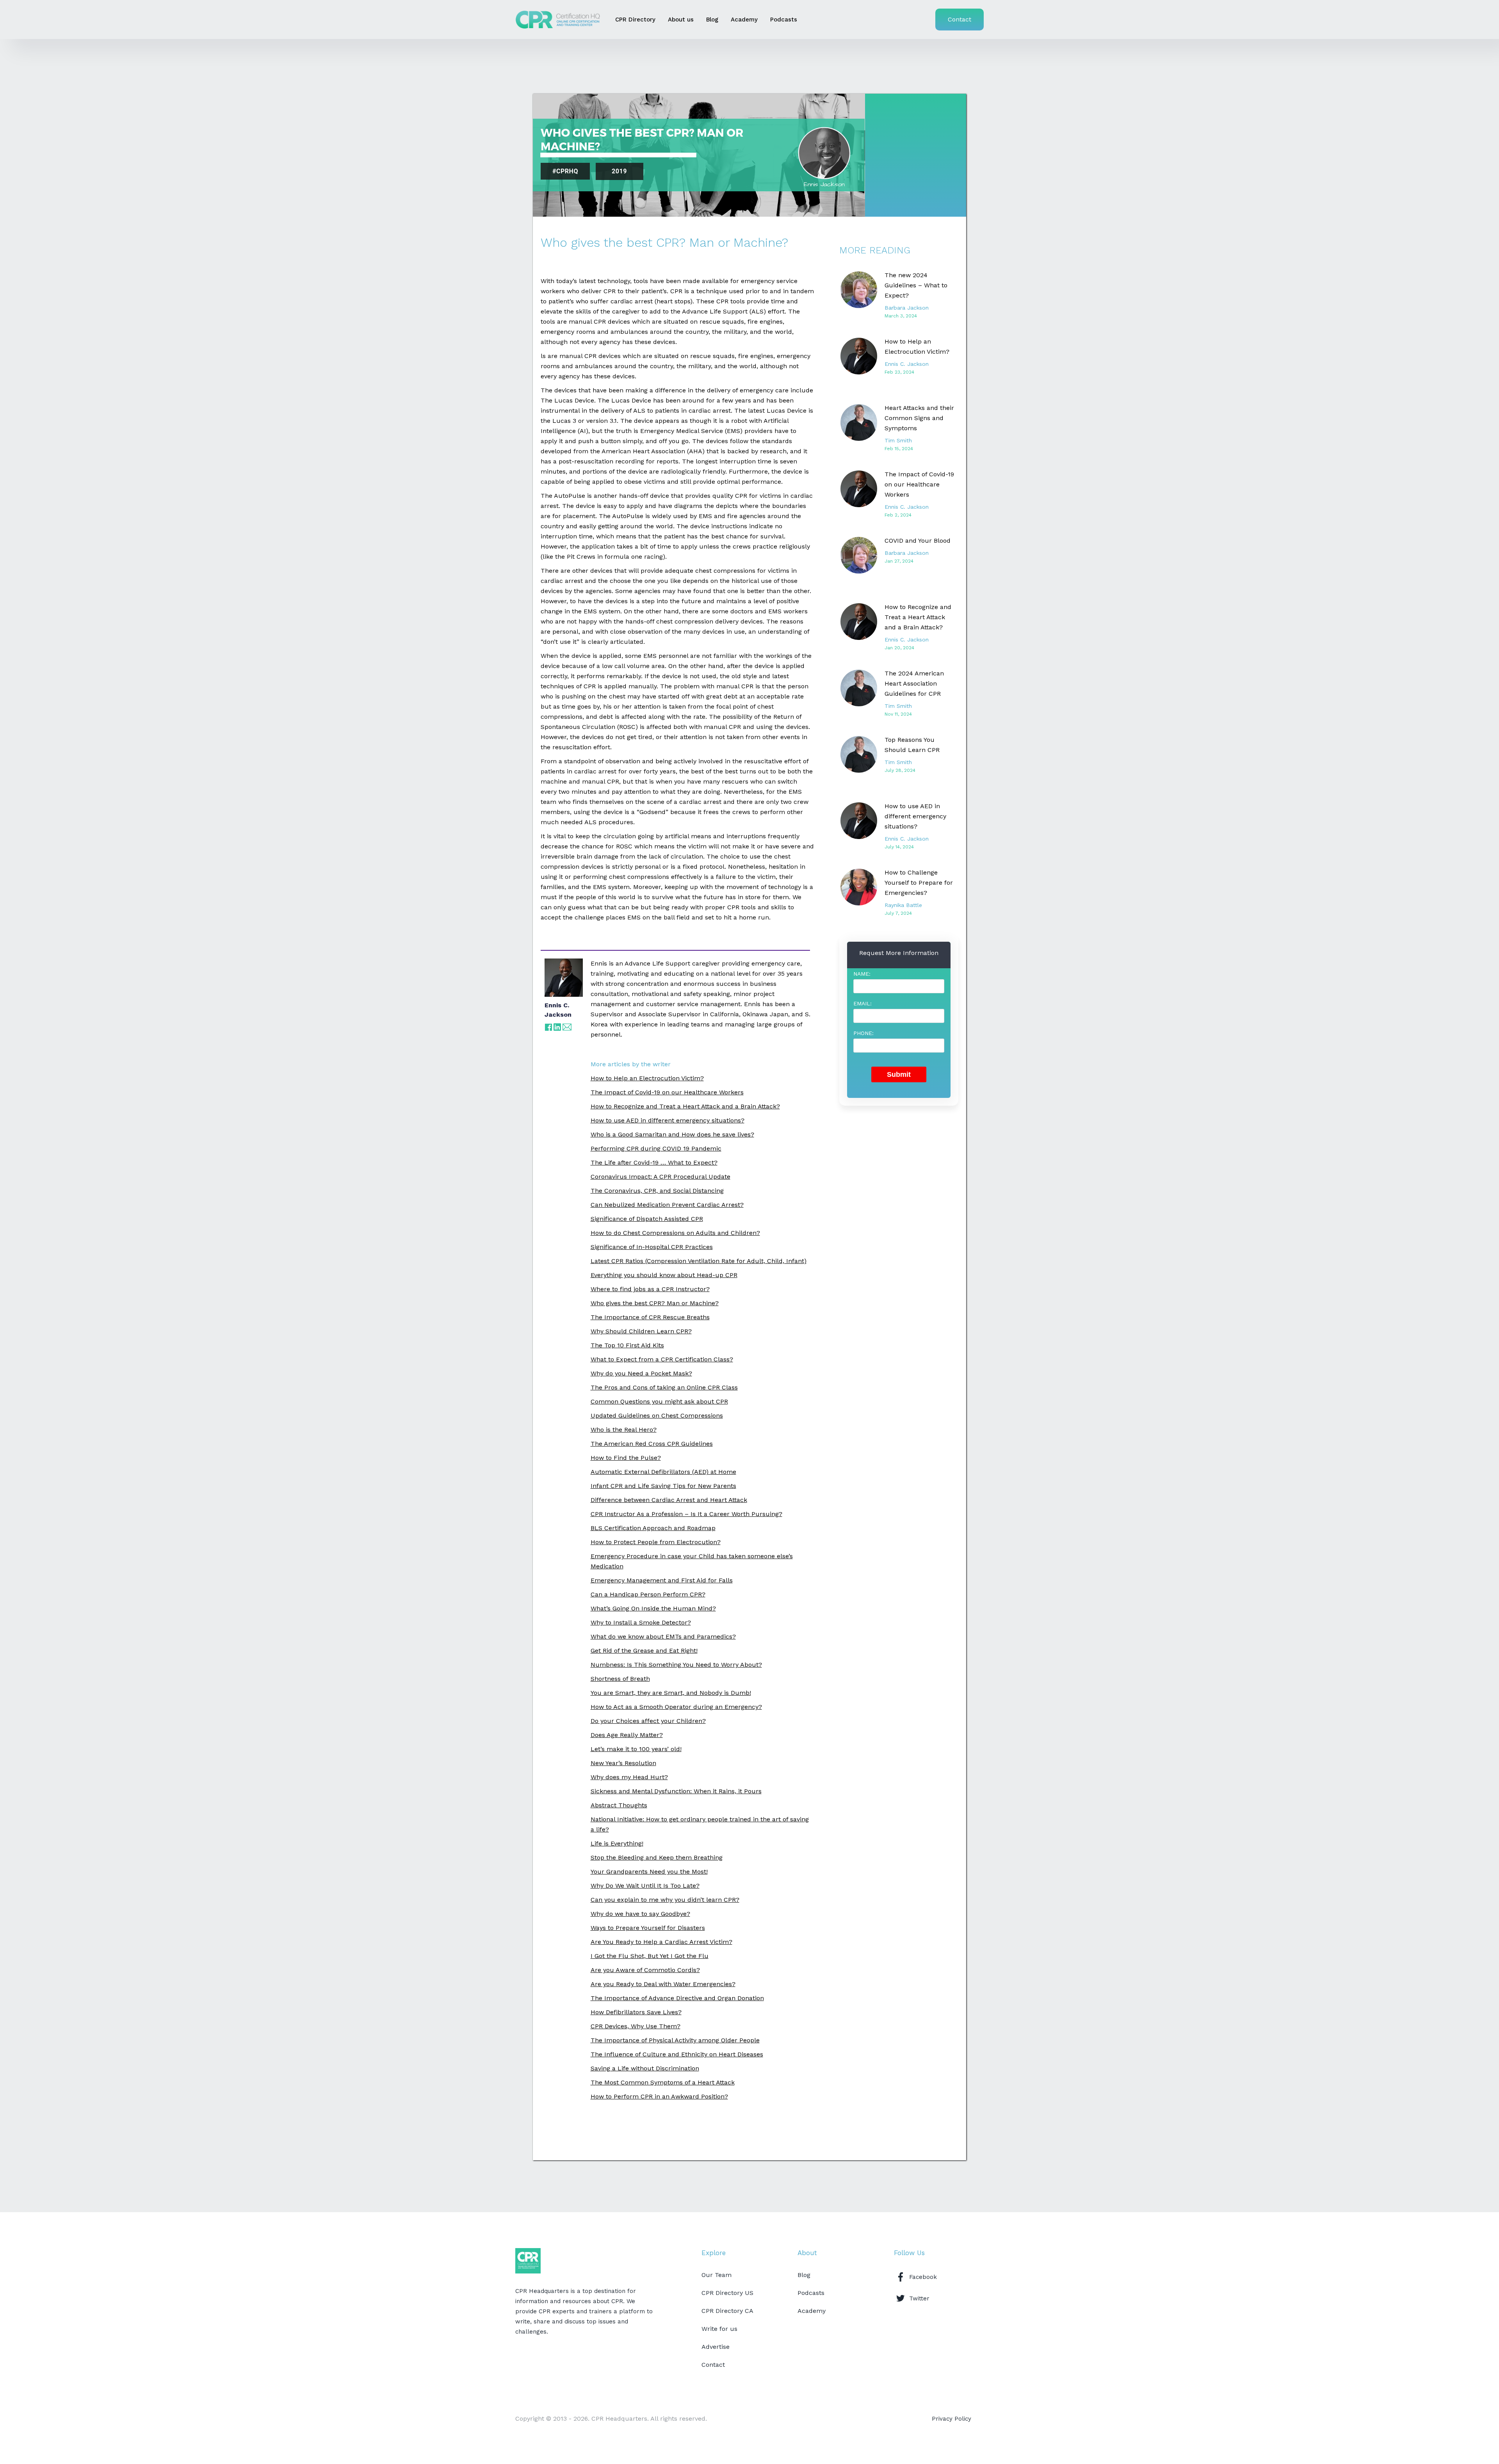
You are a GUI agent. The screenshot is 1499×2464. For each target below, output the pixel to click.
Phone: (863, 1033)
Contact (960, 19)
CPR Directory (635, 20)
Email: (863, 1003)
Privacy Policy (952, 2419)
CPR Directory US (727, 2293)
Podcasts (784, 20)
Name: (862, 974)
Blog (712, 20)
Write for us (719, 2329)
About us (681, 20)
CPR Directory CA (727, 2311)
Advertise (716, 2347)
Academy (744, 20)
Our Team (717, 2275)
